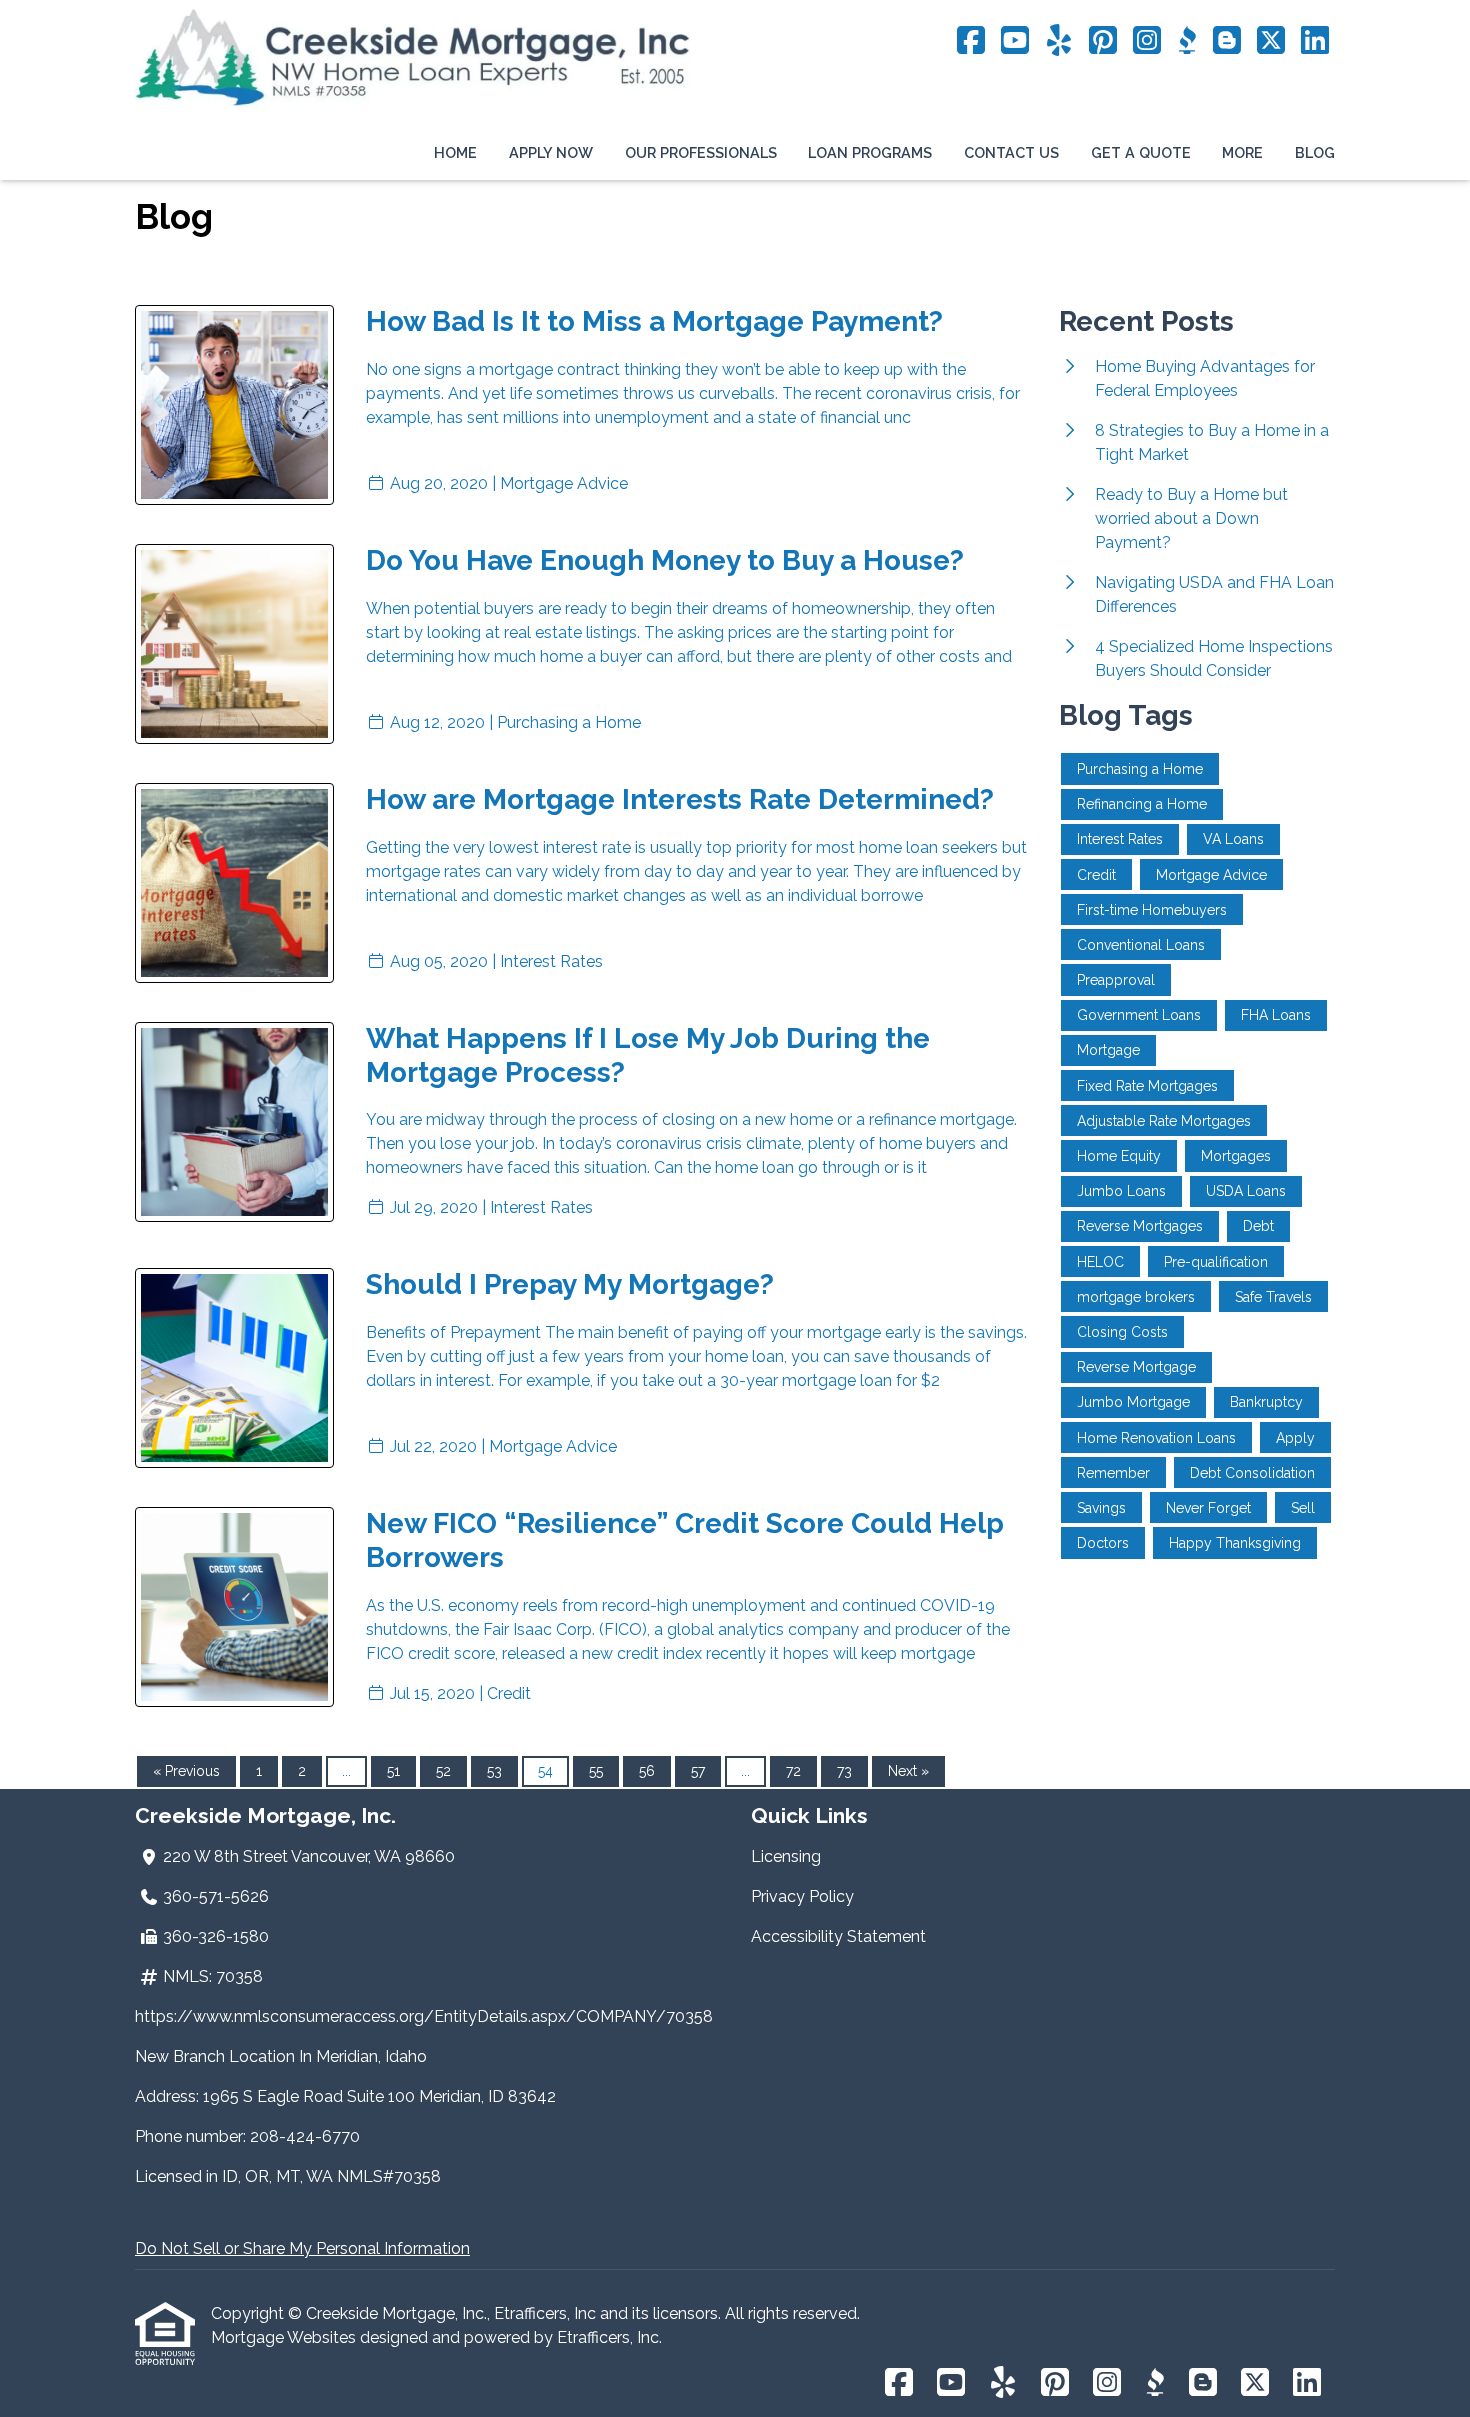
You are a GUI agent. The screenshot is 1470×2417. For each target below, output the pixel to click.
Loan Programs (870, 152)
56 (647, 1771)
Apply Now (551, 152)
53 (494, 1771)
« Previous (186, 1771)
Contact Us (1011, 152)
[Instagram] (1147, 41)
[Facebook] (971, 41)
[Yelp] (1059, 41)
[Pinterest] (1103, 41)
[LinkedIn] (1315, 41)
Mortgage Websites (285, 2337)
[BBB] (1187, 41)
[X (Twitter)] (1271, 41)
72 (793, 1771)
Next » (908, 1771)
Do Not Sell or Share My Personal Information (302, 2248)
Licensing (786, 1856)
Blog (1315, 152)
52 (443, 1771)
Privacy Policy (802, 1896)
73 (844, 1771)
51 (393, 1771)
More (1242, 152)
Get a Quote (1141, 152)
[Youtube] (1015, 41)
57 (698, 1771)
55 (596, 1771)
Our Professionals (701, 152)
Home (455, 152)
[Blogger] (1227, 41)
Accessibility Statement (838, 1936)
